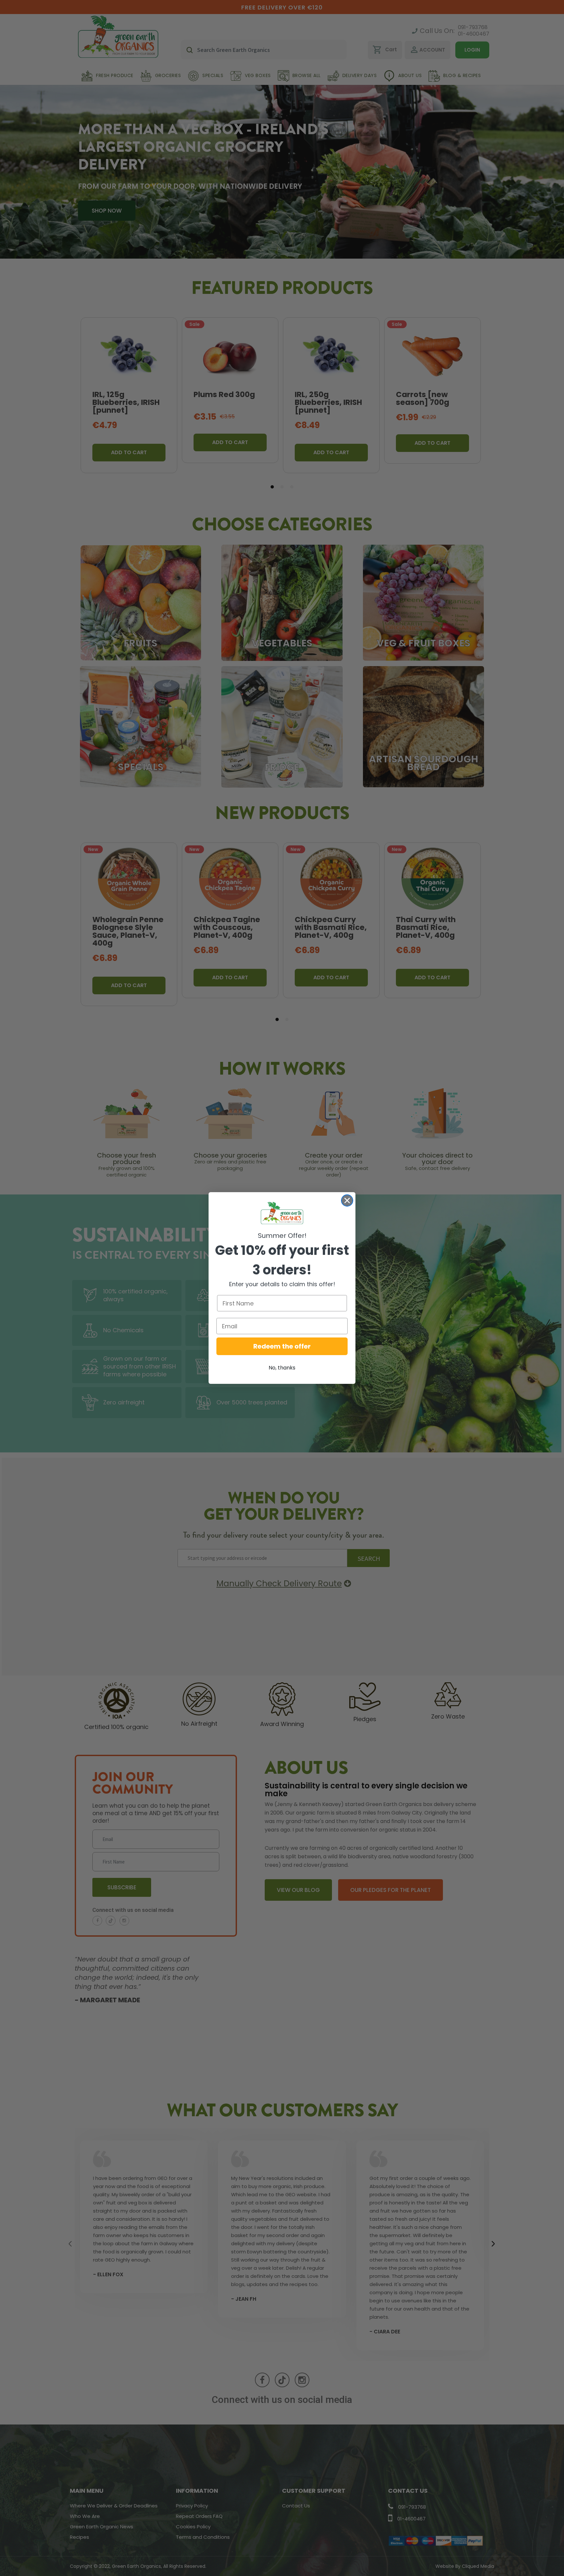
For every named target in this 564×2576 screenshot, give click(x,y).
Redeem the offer (282, 1346)
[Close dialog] (347, 1200)
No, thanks (282, 1368)
